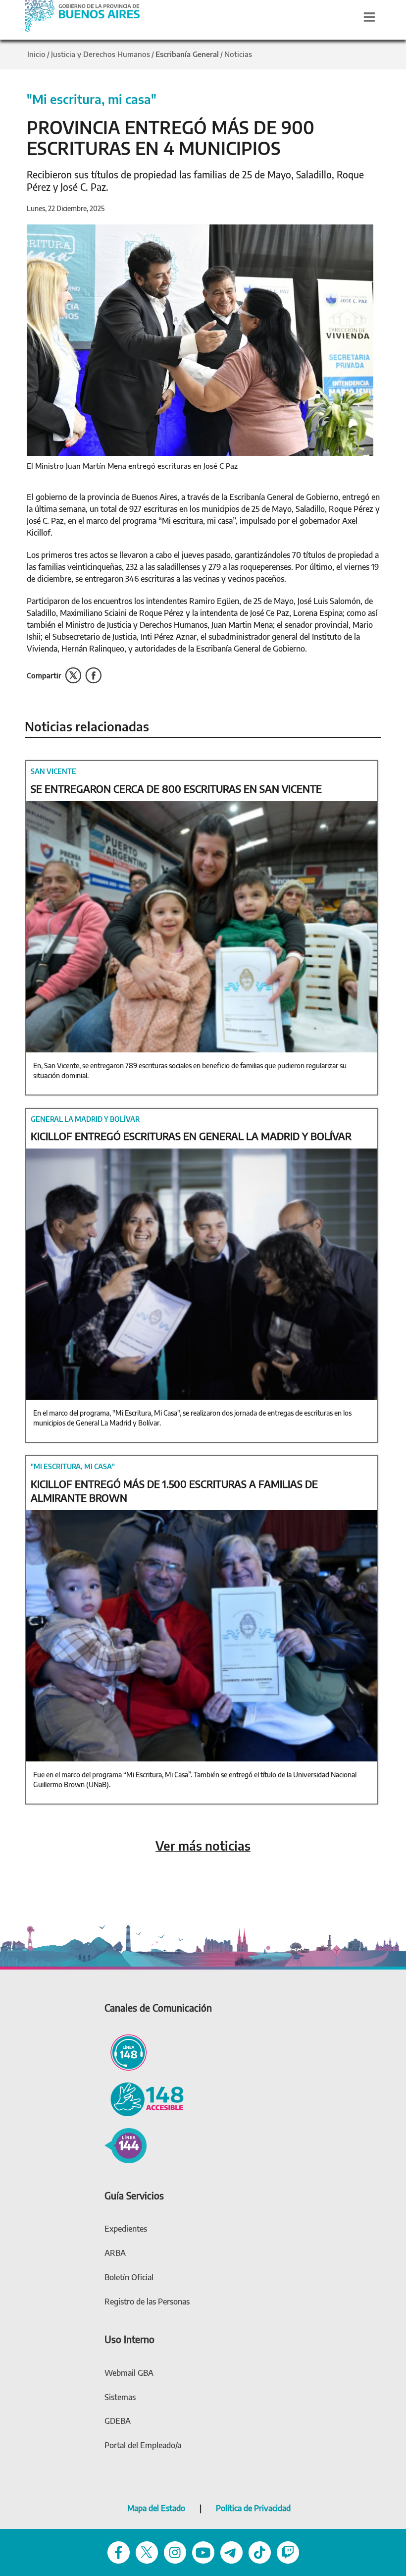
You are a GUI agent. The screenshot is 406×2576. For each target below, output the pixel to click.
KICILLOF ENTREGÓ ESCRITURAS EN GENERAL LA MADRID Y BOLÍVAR (191, 1136)
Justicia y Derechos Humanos (101, 54)
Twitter (73, 676)
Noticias (238, 54)
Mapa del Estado (156, 2508)
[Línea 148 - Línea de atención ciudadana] (126, 2051)
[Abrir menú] (369, 17)
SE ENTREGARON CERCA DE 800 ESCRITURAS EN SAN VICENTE (176, 789)
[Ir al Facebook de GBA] (119, 2552)
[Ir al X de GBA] (147, 2552)
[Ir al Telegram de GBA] (231, 2552)
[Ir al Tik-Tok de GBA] (260, 2552)
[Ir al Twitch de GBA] (288, 2552)
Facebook (93, 676)
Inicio (36, 54)
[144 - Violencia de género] (126, 2144)
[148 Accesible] (144, 2098)
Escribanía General (187, 54)
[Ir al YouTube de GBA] (203, 2552)
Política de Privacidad (253, 2508)
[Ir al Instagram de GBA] (175, 2552)
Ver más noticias (203, 1846)
